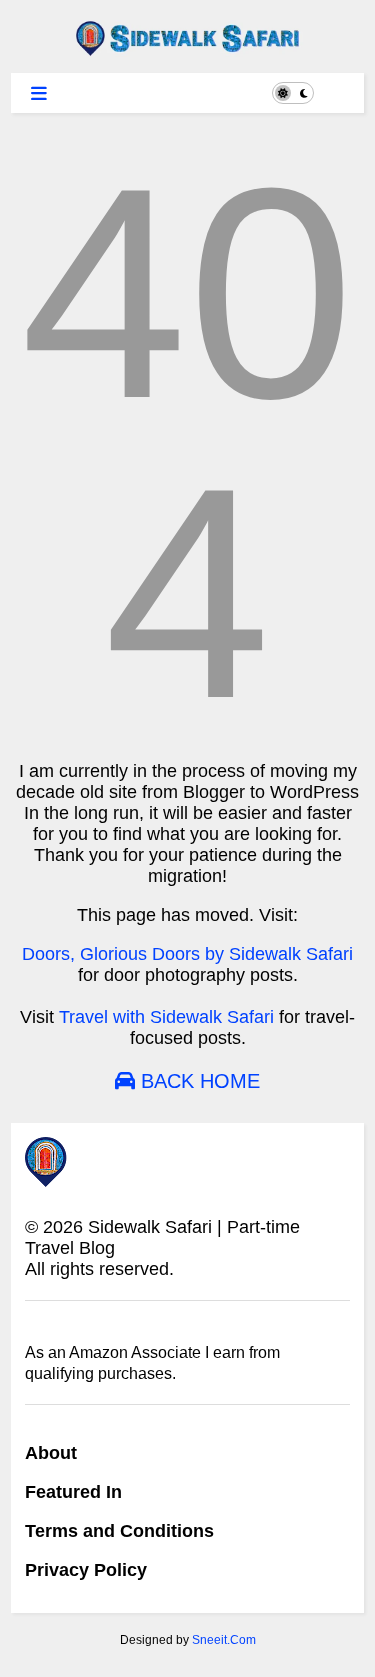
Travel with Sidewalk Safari (166, 1017)
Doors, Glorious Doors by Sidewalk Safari (187, 954)
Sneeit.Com (224, 1640)
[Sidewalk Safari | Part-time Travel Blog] (187, 48)
